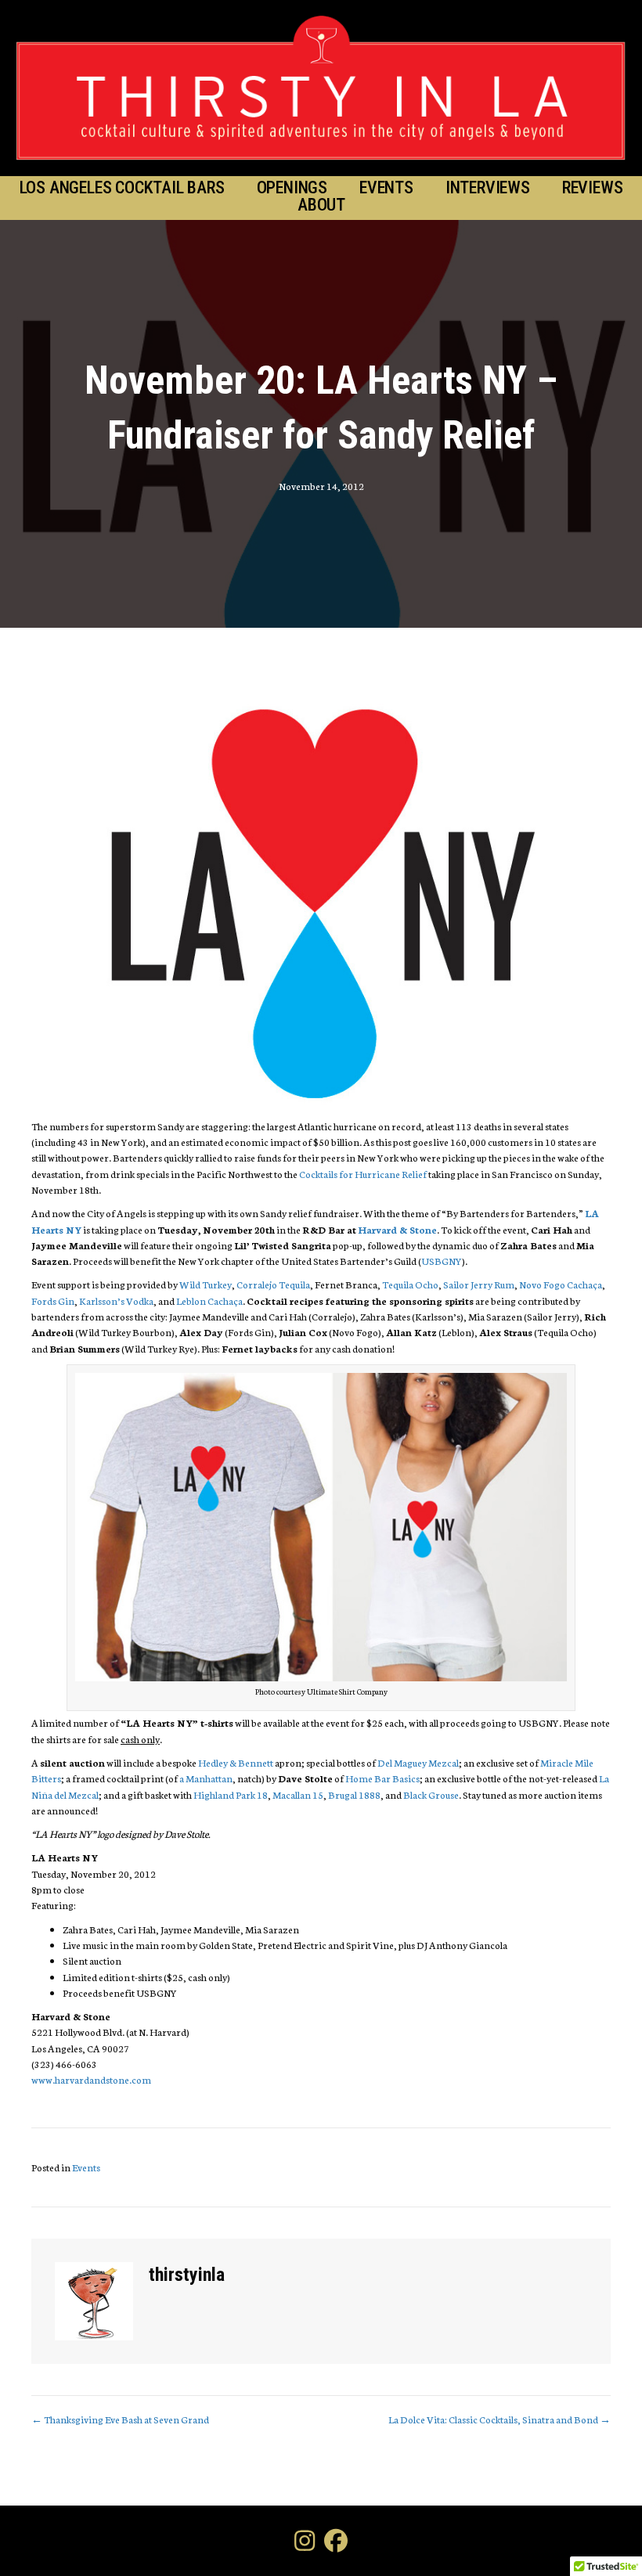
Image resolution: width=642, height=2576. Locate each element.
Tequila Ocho (410, 1284)
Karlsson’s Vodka (116, 1301)
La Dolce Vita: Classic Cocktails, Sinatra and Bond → (500, 2419)
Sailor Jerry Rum (479, 1284)
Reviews (593, 188)
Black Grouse (431, 1794)
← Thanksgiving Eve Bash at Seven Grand (120, 2419)
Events (386, 188)
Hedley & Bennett (236, 1762)
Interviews (488, 188)
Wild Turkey (206, 1284)
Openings (292, 188)
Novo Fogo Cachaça (561, 1284)
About (321, 205)
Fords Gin (53, 1301)
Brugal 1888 (354, 1794)
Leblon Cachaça (209, 1301)
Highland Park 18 (231, 1794)
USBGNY (442, 1261)
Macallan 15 (298, 1794)
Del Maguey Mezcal (418, 1762)
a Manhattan (206, 1778)
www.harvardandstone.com (91, 2079)
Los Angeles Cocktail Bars (122, 188)
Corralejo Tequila (273, 1284)
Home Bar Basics (382, 1778)
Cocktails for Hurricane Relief (363, 1174)
